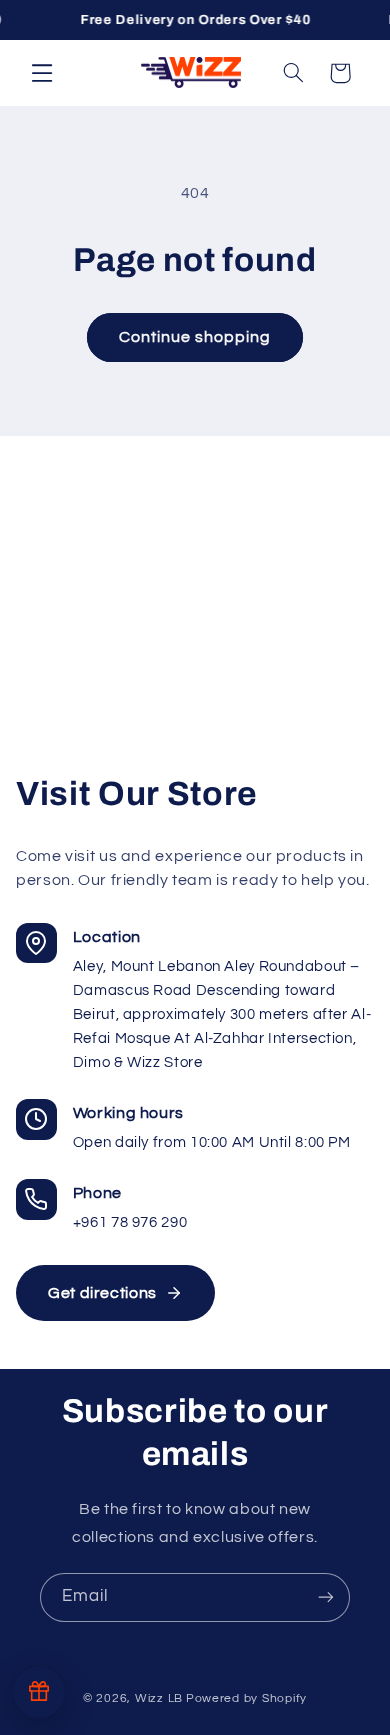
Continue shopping (195, 337)
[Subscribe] (326, 1597)
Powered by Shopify (246, 1698)
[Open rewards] (39, 1692)
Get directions (102, 1293)
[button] (42, 72)
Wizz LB (159, 1698)
